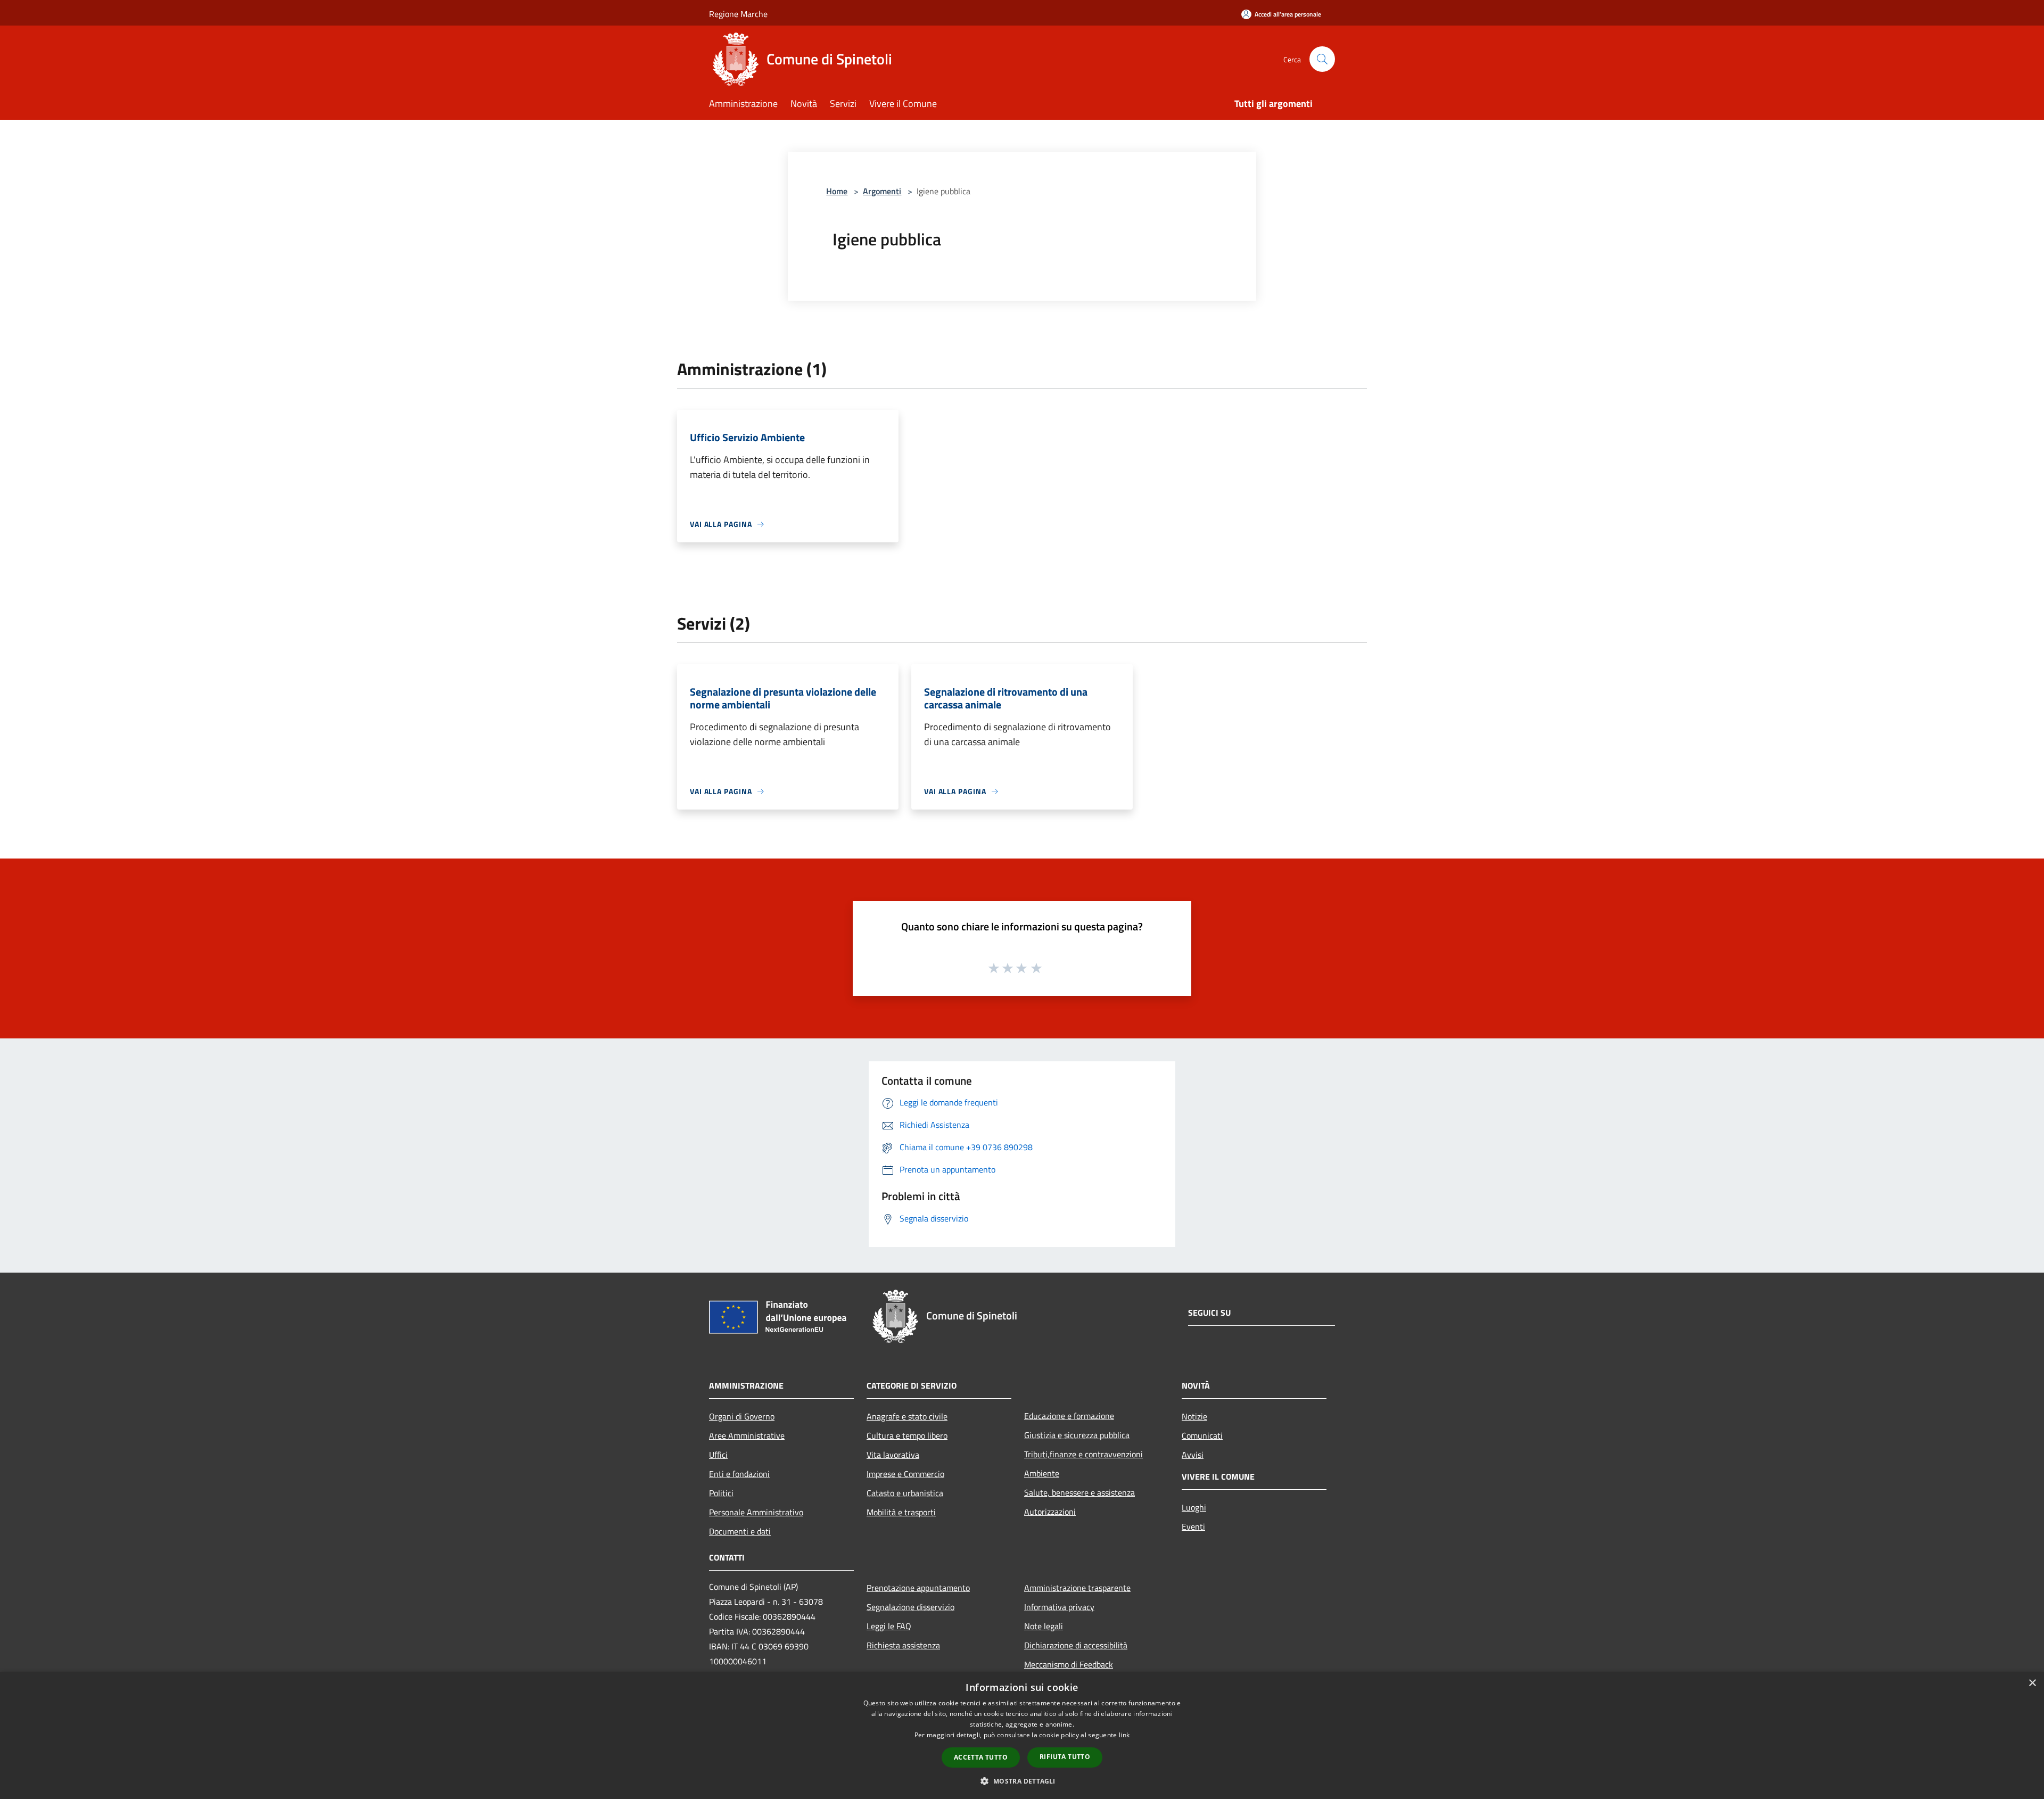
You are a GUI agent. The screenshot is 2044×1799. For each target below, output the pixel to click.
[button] (1022, 1781)
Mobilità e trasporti (901, 1512)
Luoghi (1194, 1507)
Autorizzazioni (1050, 1512)
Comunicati (1202, 1435)
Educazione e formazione (1069, 1416)
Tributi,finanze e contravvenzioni (1083, 1454)
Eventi (1193, 1526)
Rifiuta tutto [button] (1065, 1757)
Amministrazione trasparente (1077, 1588)
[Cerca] (1322, 59)
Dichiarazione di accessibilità (1076, 1645)
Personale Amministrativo (756, 1512)
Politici (721, 1493)
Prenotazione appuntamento (918, 1588)
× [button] (2032, 1683)
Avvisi (1193, 1455)
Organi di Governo (742, 1416)
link (1124, 1735)
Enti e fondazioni (739, 1474)
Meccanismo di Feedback (1069, 1664)
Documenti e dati (740, 1531)
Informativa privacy (1059, 1607)
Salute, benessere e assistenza (1079, 1492)
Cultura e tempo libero (907, 1435)
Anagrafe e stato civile (907, 1416)
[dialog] (1022, 1735)
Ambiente (1042, 1473)
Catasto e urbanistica (905, 1493)
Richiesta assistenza (903, 1645)
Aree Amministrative (747, 1435)
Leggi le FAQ (889, 1626)
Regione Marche (738, 14)
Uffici (718, 1455)
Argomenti (882, 191)
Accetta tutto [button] (981, 1757)
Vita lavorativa (893, 1455)
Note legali (1044, 1626)
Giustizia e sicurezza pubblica (1077, 1435)
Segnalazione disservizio (910, 1607)
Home (837, 191)
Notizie (1194, 1416)
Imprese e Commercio (905, 1474)
